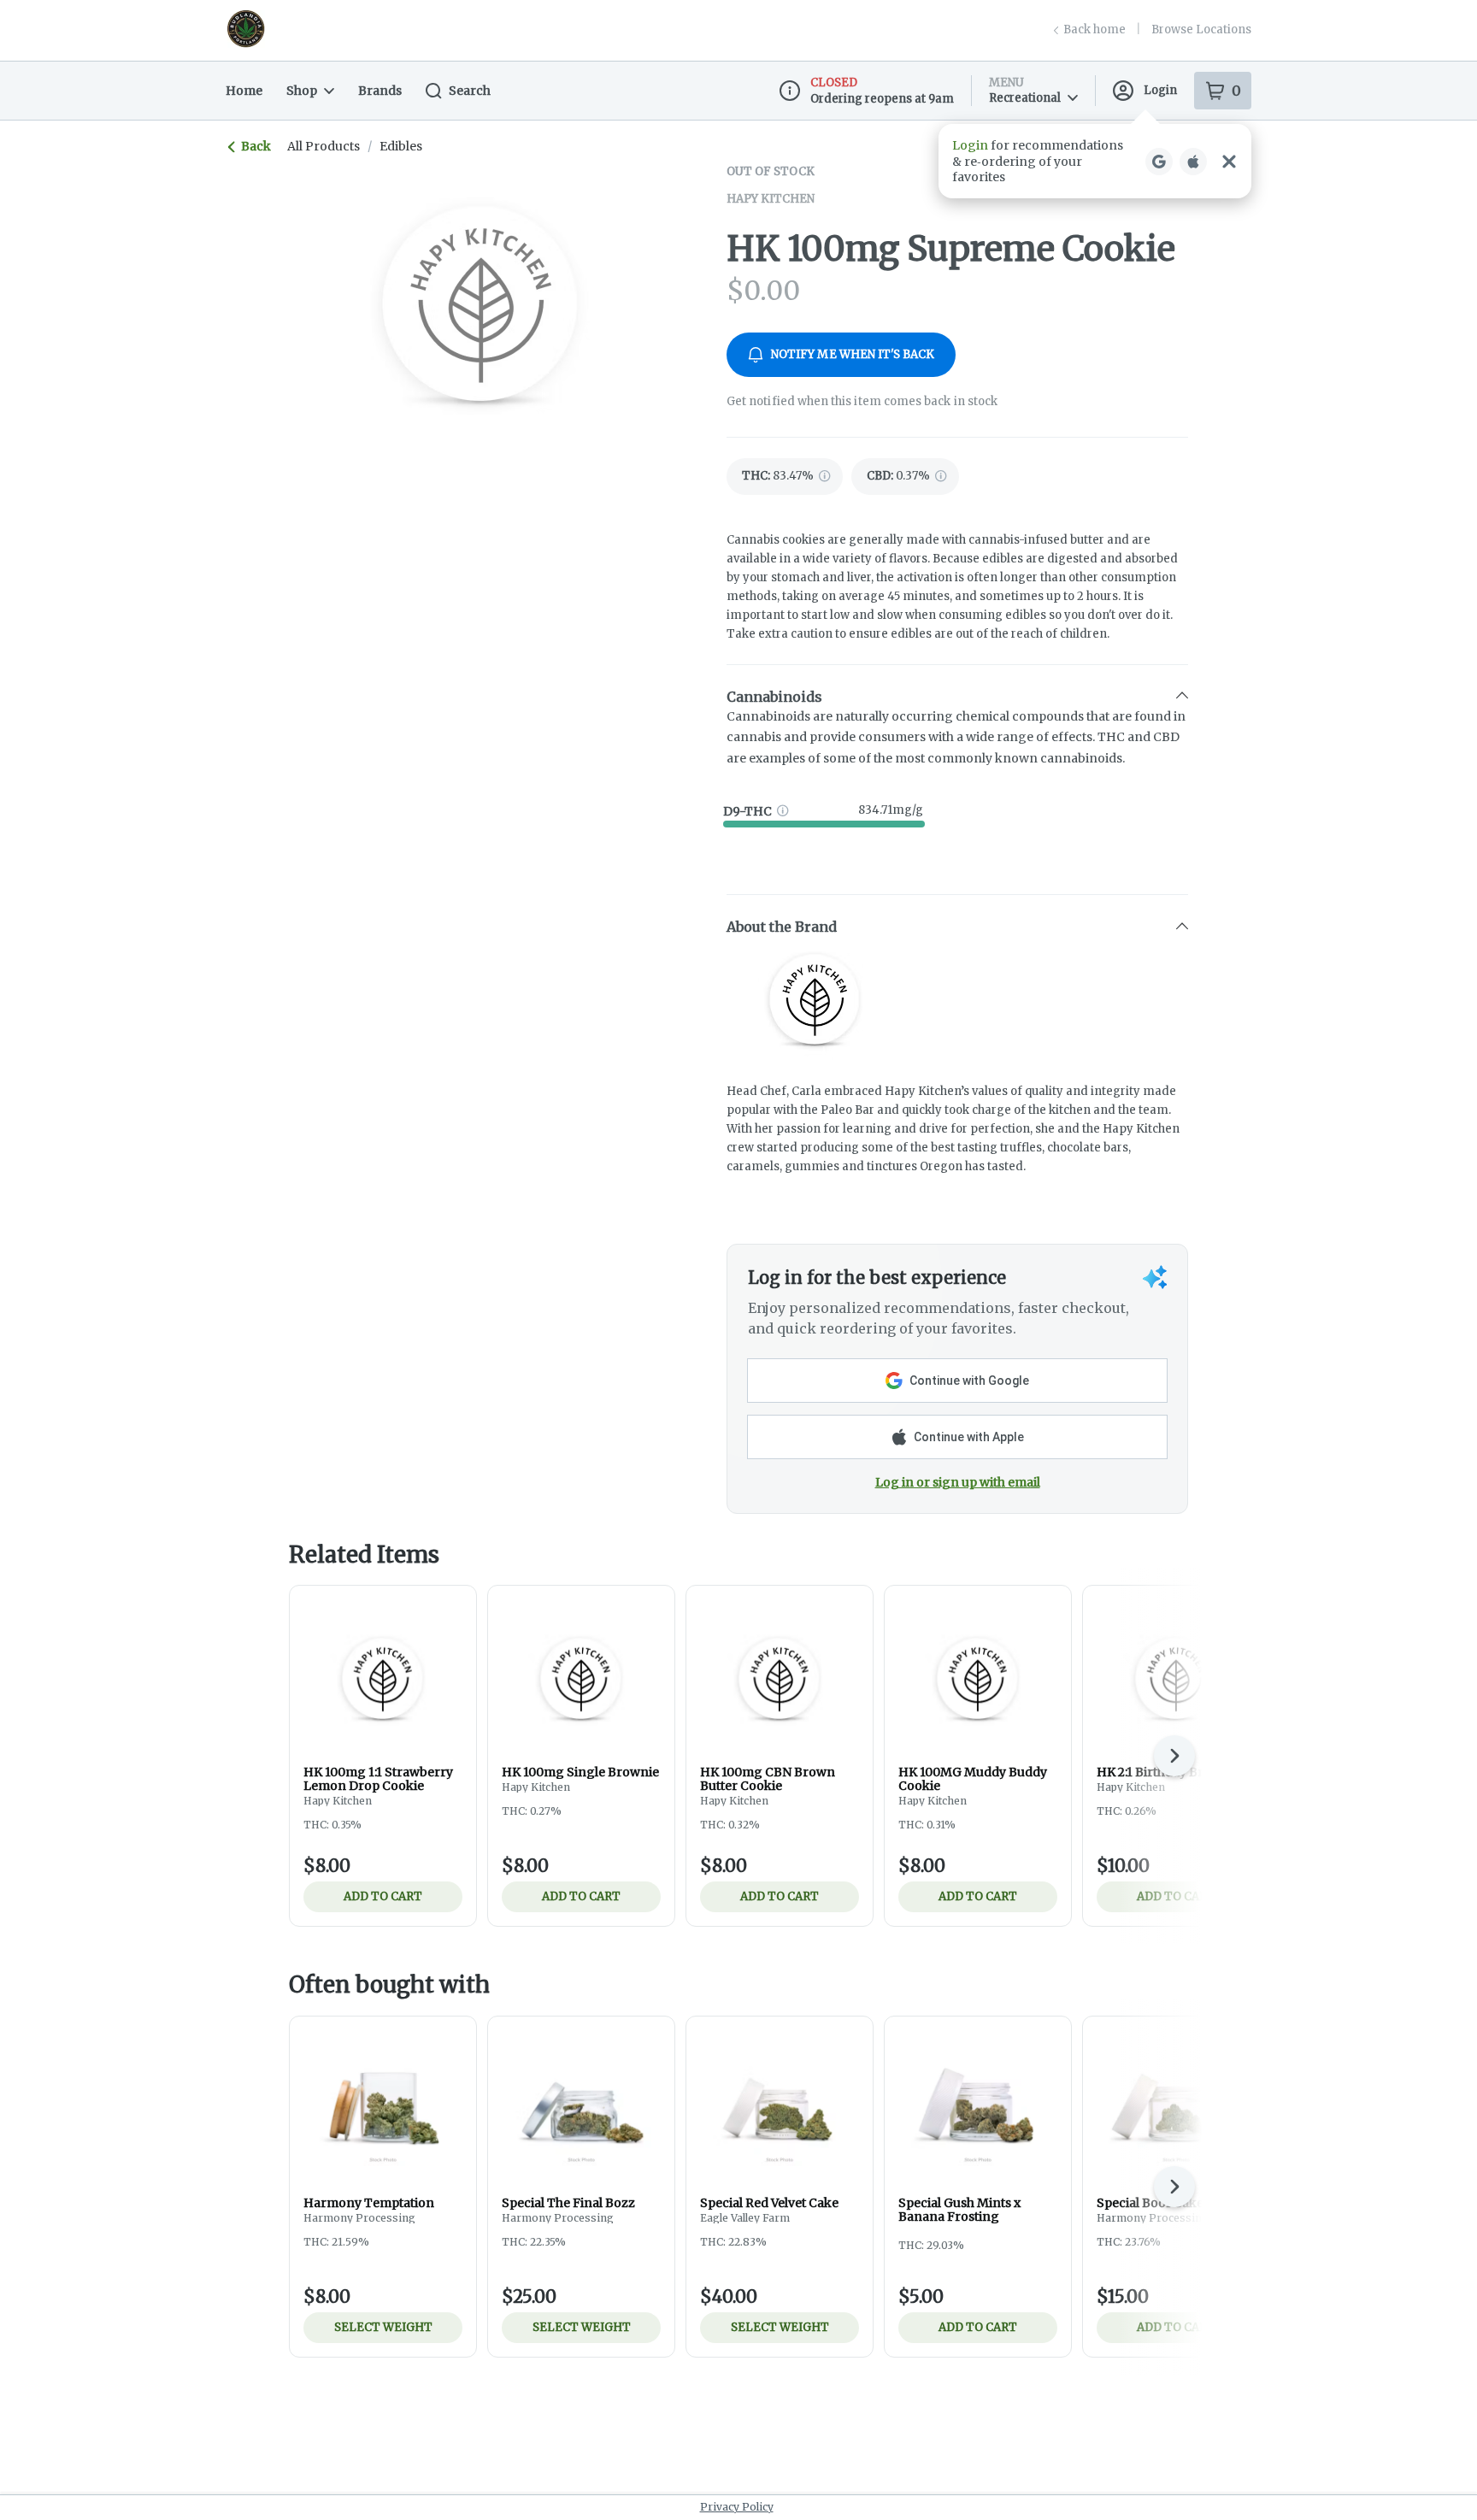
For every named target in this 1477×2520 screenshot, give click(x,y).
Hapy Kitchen (771, 199)
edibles (401, 146)
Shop (302, 91)
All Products (324, 146)
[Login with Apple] (1193, 162)
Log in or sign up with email (958, 1482)
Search (470, 91)
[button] (1095, 161)
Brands (380, 91)
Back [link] (256, 146)
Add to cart (383, 1896)
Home (244, 91)
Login (1160, 90)
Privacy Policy (737, 2507)
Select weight (383, 2327)
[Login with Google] (1159, 162)
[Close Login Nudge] (1229, 162)
